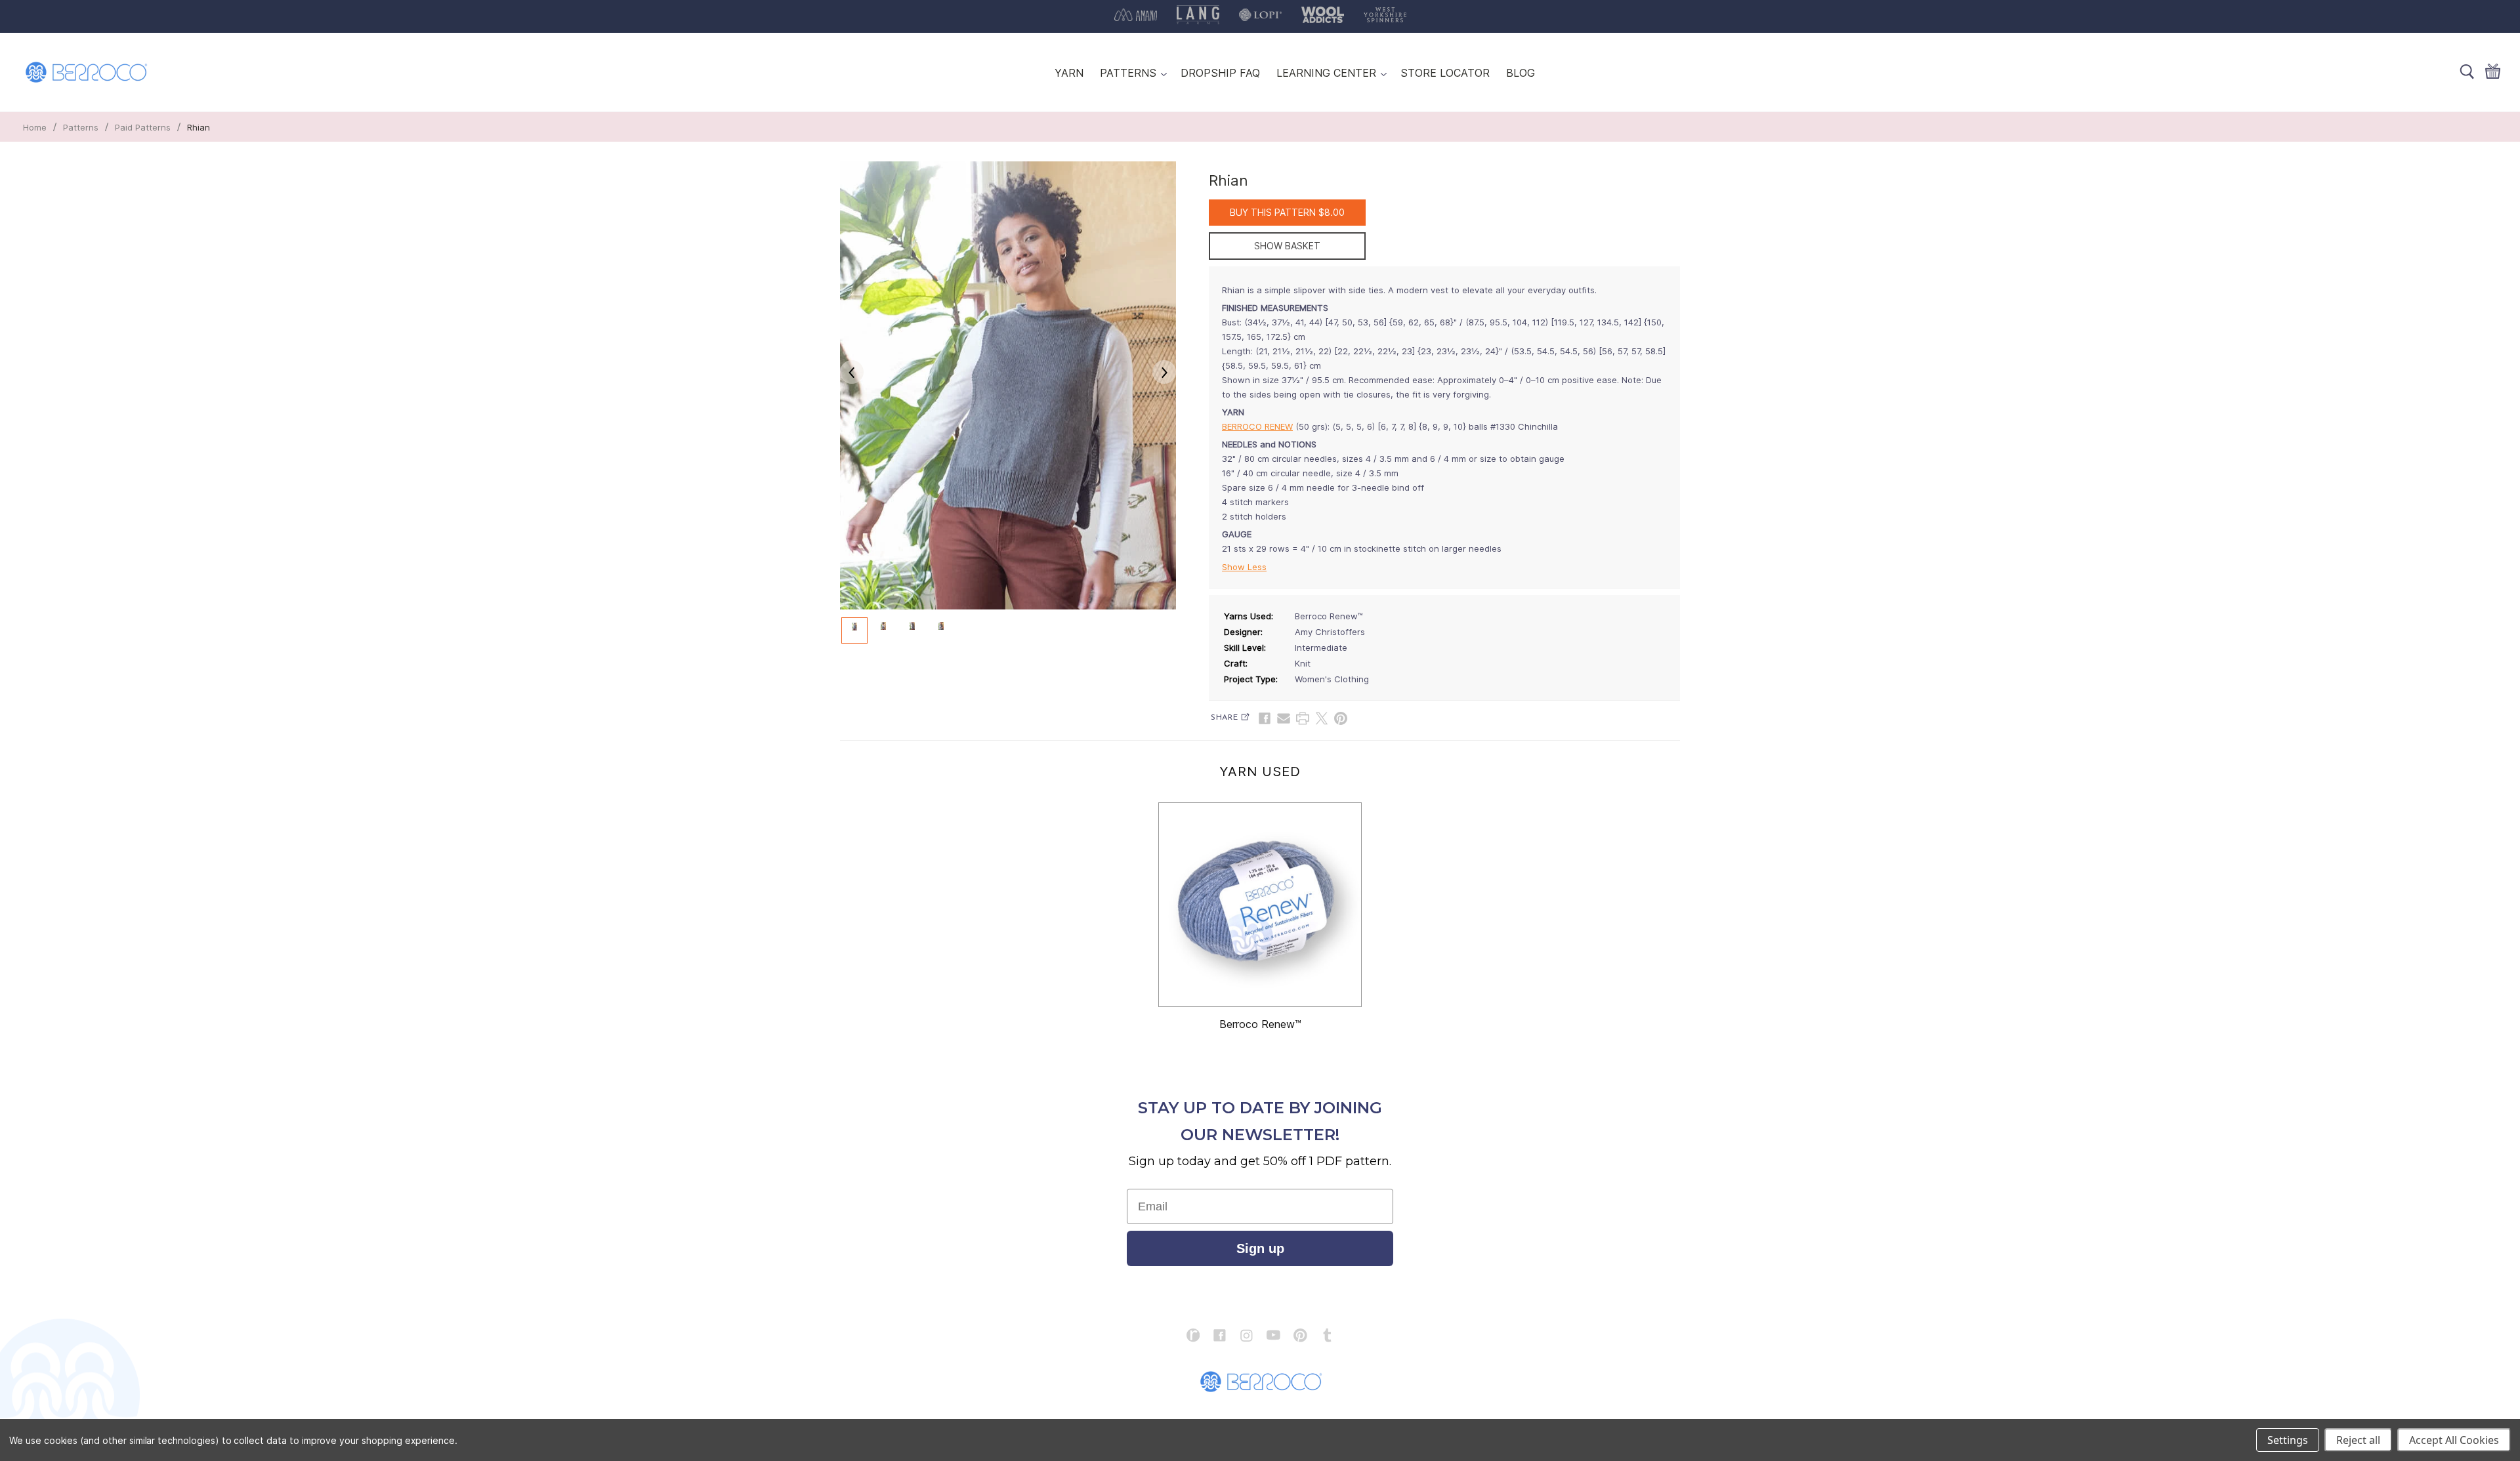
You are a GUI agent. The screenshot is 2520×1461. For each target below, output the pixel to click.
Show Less (1244, 567)
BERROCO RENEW (1257, 426)
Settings (2288, 1440)
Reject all (2358, 1440)
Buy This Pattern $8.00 (1287, 212)
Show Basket (1287, 246)
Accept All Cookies (2454, 1440)
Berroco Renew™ (1260, 1024)
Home (35, 127)
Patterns (81, 127)
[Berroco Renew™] (1260, 905)
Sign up (1260, 1248)
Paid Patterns (143, 127)
